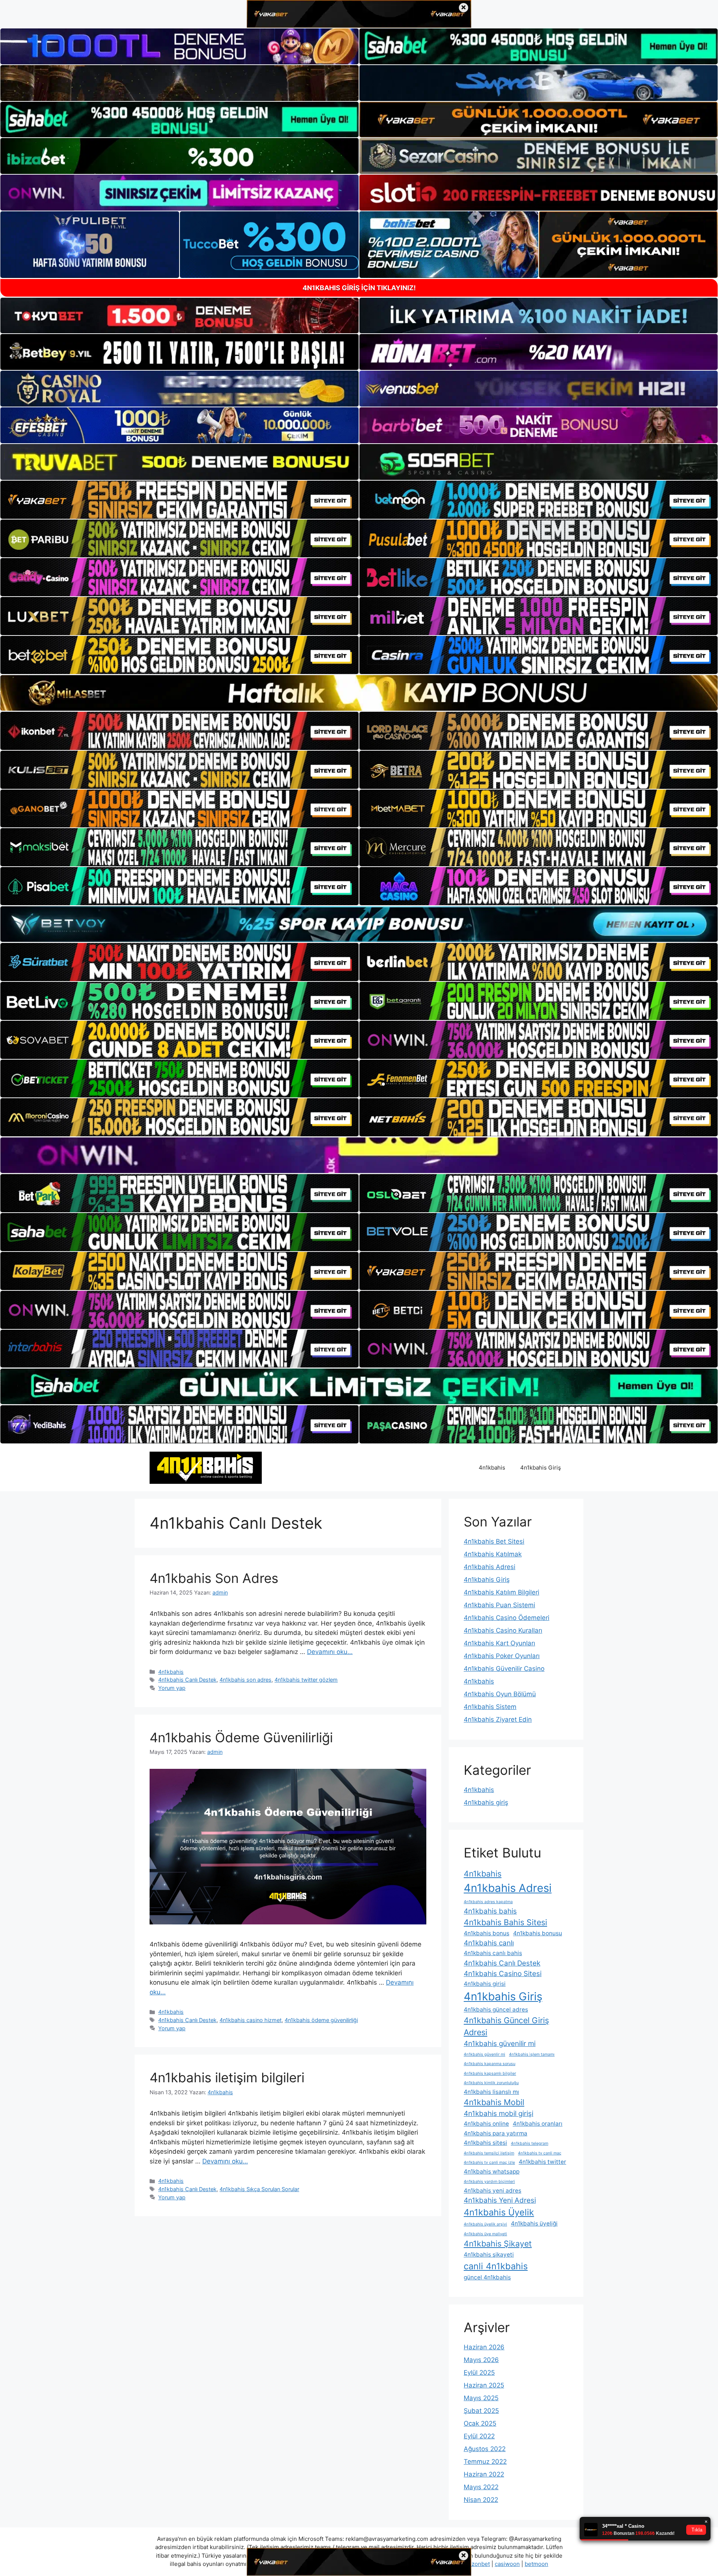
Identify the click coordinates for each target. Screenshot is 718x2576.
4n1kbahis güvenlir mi (484, 2054)
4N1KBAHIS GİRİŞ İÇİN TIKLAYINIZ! (359, 288)
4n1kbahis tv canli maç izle (489, 2163)
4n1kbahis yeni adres (493, 2191)
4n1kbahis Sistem (490, 1707)
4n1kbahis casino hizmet (251, 2020)
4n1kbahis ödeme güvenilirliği (321, 2020)
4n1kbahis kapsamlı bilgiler (490, 2073)
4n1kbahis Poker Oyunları (502, 1656)
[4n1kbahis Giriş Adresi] (206, 1467)
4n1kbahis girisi (485, 1984)
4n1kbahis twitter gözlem (306, 1680)
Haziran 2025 (484, 2385)
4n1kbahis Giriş (541, 1468)
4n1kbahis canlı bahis (493, 1953)
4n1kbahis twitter (542, 2162)
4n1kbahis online (486, 2124)
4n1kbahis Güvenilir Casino (504, 1669)
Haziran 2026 (484, 2347)
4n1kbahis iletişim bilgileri (227, 2077)
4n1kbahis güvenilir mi (500, 2044)
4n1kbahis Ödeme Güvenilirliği (241, 1737)
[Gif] (359, 693)
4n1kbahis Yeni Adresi (500, 2200)
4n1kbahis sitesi (485, 2143)
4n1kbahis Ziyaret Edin (498, 1719)
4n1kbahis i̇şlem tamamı (532, 2054)
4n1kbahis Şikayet (498, 2243)
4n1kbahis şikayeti (489, 2255)
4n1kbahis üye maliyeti (485, 2234)
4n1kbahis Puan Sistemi (499, 1605)
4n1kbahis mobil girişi (498, 2114)
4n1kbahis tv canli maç (540, 2153)
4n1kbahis (492, 1468)
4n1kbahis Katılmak (493, 1554)
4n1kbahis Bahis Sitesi (505, 1922)
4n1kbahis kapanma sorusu (490, 2064)
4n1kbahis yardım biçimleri (489, 2182)
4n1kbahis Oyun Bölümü (500, 1694)
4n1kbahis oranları (538, 2124)
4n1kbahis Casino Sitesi (503, 1974)
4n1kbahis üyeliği (534, 2223)
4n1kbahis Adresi (490, 1567)
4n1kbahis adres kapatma (488, 1902)
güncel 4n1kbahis (487, 2277)
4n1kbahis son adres (246, 1680)
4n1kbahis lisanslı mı (491, 2092)
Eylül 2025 (479, 2373)
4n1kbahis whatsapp (492, 2171)
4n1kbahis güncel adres (496, 2010)
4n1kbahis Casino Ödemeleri (507, 1618)
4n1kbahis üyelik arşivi (485, 2224)
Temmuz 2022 (485, 2462)
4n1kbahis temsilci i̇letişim (489, 2153)
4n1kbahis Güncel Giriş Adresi (506, 2026)
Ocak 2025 (480, 2423)
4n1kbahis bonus (487, 1933)
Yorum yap (172, 1688)
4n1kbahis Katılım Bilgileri (501, 1592)
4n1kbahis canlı (489, 1943)
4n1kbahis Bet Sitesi (494, 1541)
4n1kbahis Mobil (494, 2102)
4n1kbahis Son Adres (214, 1578)
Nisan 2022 (481, 2500)
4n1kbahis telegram (530, 2143)
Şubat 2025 (481, 2411)
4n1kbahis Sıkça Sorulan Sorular (259, 2189)
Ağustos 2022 (485, 2449)
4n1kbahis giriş (486, 1802)
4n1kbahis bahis (490, 1911)
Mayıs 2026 (481, 2360)
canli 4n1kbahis (496, 2266)
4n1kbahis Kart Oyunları (499, 1643)
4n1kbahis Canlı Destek (187, 1680)
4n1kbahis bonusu (538, 1933)
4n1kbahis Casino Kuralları (503, 1630)
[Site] (179, 500)
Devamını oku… (330, 1652)
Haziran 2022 (484, 2474)
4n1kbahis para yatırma (495, 2133)
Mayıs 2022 (481, 2487)
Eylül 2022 (479, 2436)
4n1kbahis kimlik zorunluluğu (491, 2083)
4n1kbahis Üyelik (499, 2212)
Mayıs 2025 (481, 2398)
